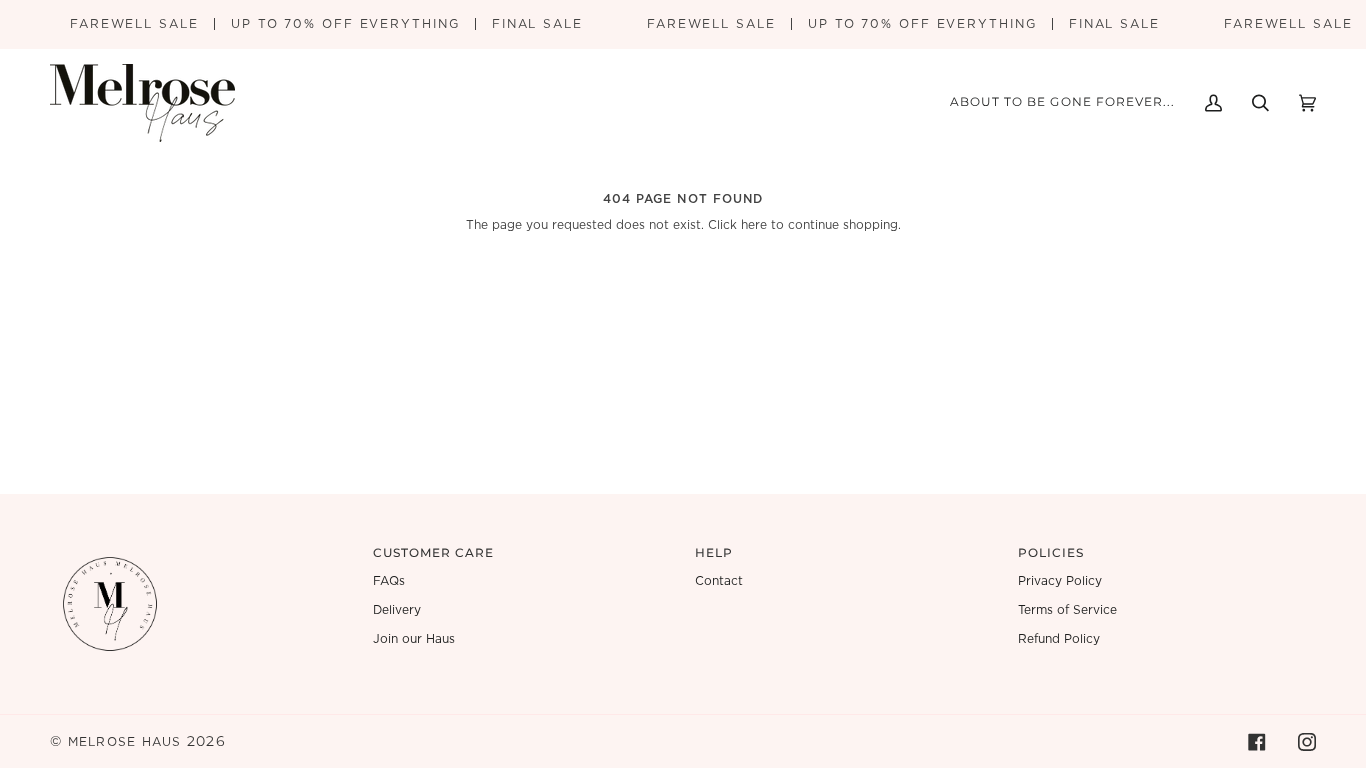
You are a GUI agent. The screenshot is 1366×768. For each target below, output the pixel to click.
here (754, 225)
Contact (719, 581)
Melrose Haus (125, 742)
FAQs (389, 581)
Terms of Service (1067, 610)
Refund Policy (1059, 639)
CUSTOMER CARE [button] (434, 552)
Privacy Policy (1060, 581)
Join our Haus (414, 639)
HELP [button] (714, 552)
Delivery (397, 610)
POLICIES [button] (1051, 552)
